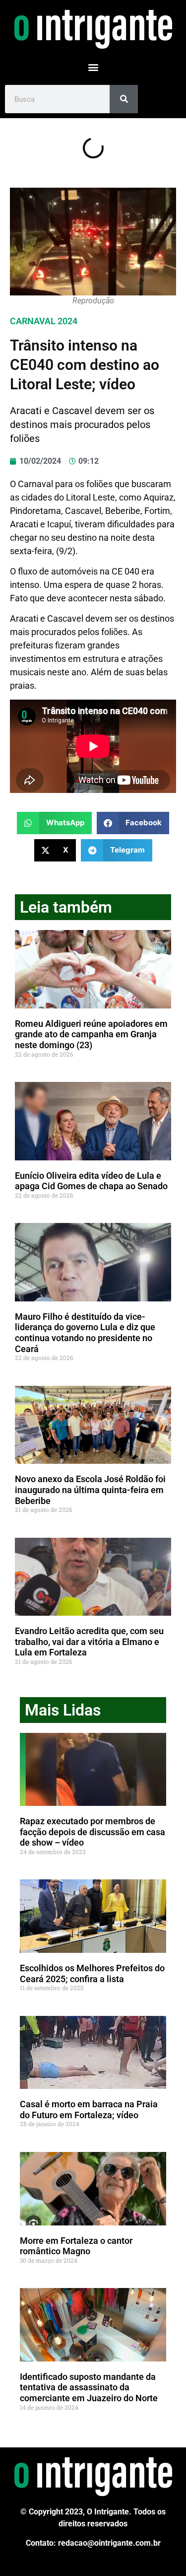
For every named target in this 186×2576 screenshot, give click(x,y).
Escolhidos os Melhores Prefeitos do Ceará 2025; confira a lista (92, 1973)
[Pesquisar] (124, 99)
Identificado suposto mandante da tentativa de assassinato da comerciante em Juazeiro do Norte (89, 2387)
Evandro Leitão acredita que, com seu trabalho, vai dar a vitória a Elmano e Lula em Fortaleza (89, 1642)
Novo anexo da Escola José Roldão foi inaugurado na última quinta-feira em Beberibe (90, 1490)
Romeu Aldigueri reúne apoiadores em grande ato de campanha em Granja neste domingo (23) (91, 1034)
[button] (93, 67)
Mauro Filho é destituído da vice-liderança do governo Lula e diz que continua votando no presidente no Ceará (85, 1333)
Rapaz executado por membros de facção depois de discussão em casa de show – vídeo (93, 1832)
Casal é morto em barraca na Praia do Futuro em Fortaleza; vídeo (89, 2110)
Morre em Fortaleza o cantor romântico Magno (76, 2246)
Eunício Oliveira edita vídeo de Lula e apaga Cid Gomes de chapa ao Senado (91, 1181)
